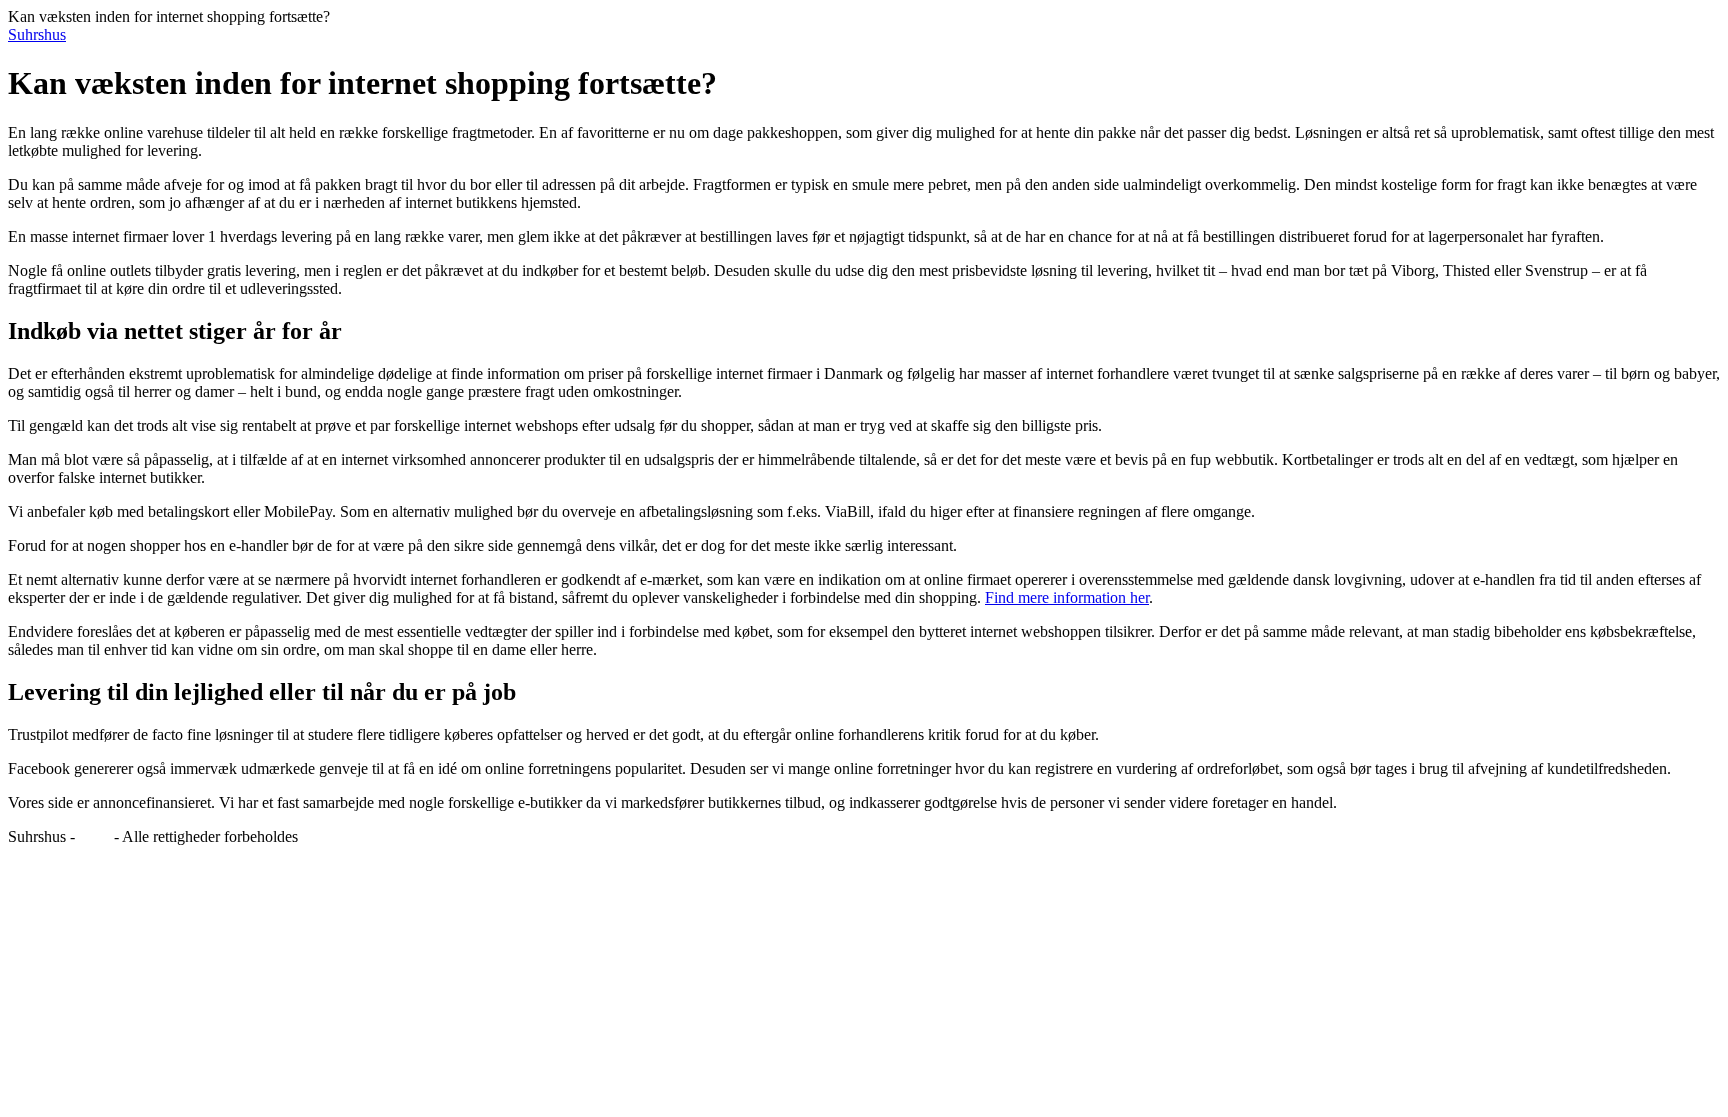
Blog (94, 836)
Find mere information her (1067, 597)
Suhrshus (37, 34)
